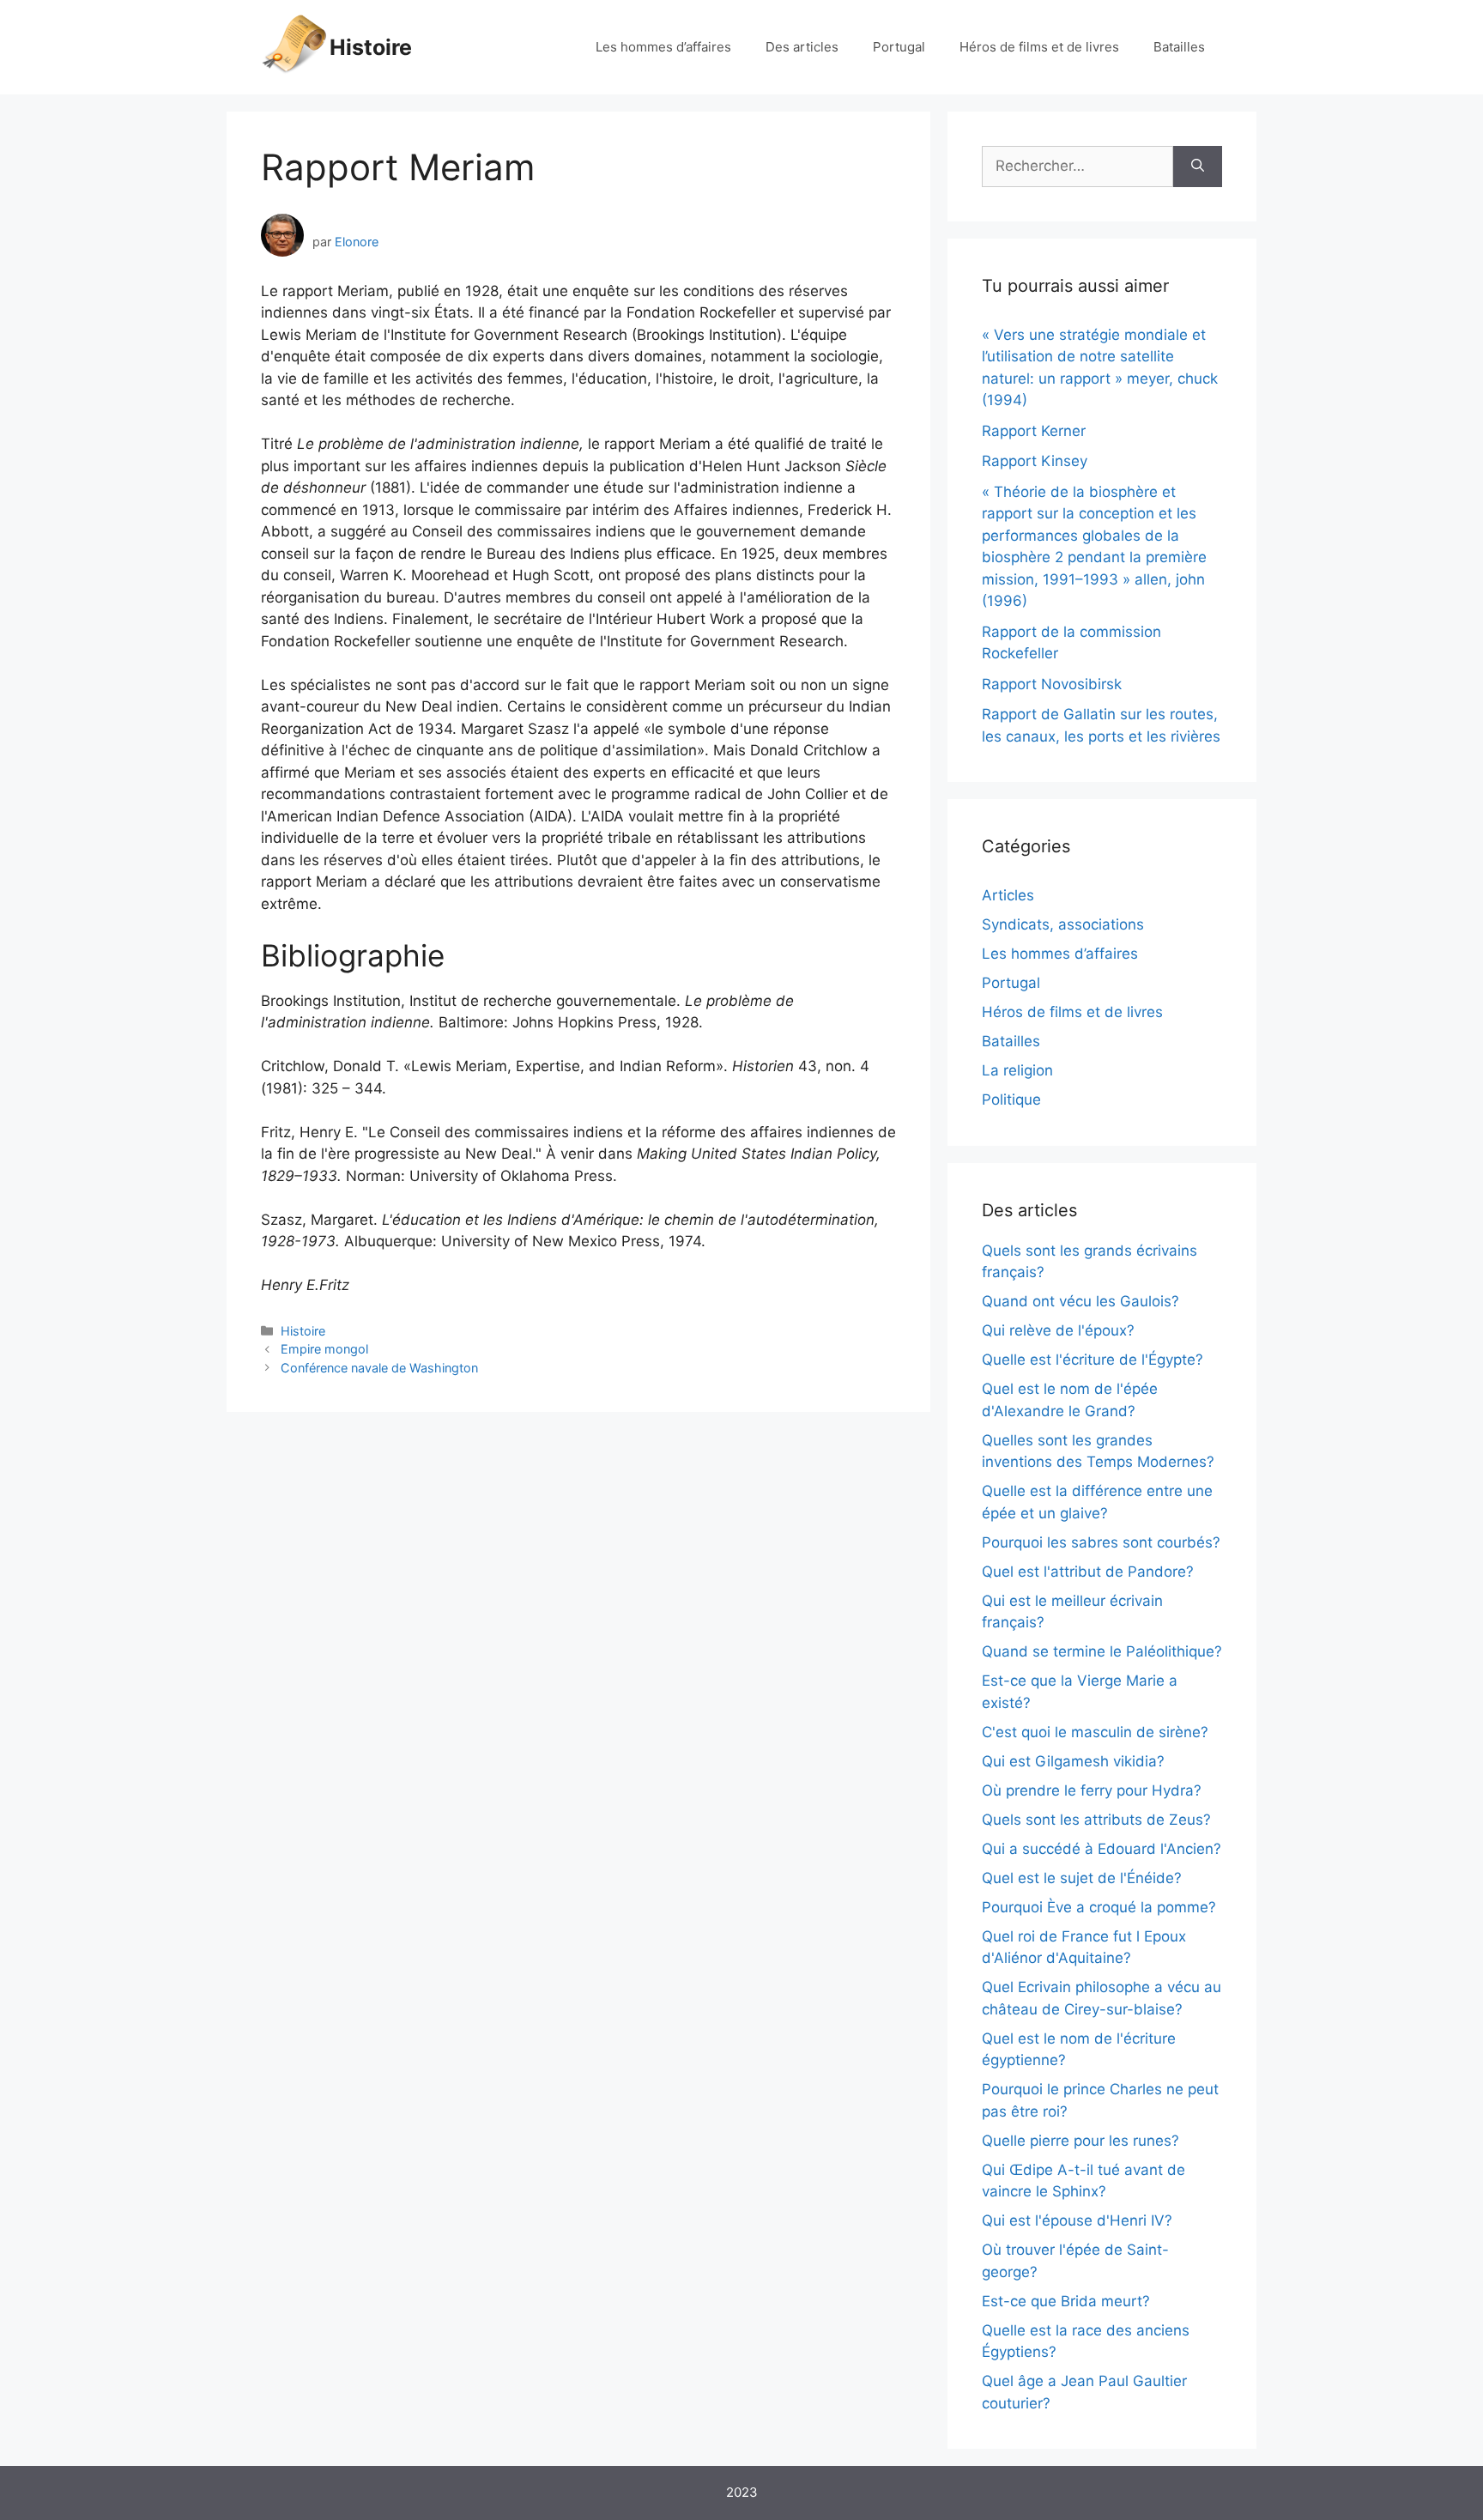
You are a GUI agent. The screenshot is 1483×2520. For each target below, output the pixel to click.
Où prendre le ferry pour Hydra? (1092, 1790)
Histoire (371, 47)
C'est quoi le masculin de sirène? (1095, 1732)
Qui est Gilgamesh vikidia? (1073, 1761)
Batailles (1179, 47)
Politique (1011, 1099)
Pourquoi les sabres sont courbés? (1101, 1542)
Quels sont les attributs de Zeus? (1096, 1820)
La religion (1017, 1070)
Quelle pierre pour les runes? (1080, 2141)
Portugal (899, 47)
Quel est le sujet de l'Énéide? (1082, 1878)
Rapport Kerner (1034, 431)
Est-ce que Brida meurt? (1066, 2301)
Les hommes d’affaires (663, 47)
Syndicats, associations (1063, 924)
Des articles (802, 47)
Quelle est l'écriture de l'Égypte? (1093, 1360)
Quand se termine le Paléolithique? (1102, 1651)
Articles (1008, 895)
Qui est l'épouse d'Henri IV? (1077, 2220)
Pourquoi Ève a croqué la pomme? (1099, 1907)
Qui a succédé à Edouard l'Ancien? (1102, 1849)
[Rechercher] (1198, 167)
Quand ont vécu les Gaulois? (1080, 1301)
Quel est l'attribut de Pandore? (1088, 1572)
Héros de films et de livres (1039, 47)
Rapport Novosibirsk (1052, 684)
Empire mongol (324, 1349)
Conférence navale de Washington (379, 1368)
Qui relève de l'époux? (1058, 1330)
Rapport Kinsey (1035, 461)
